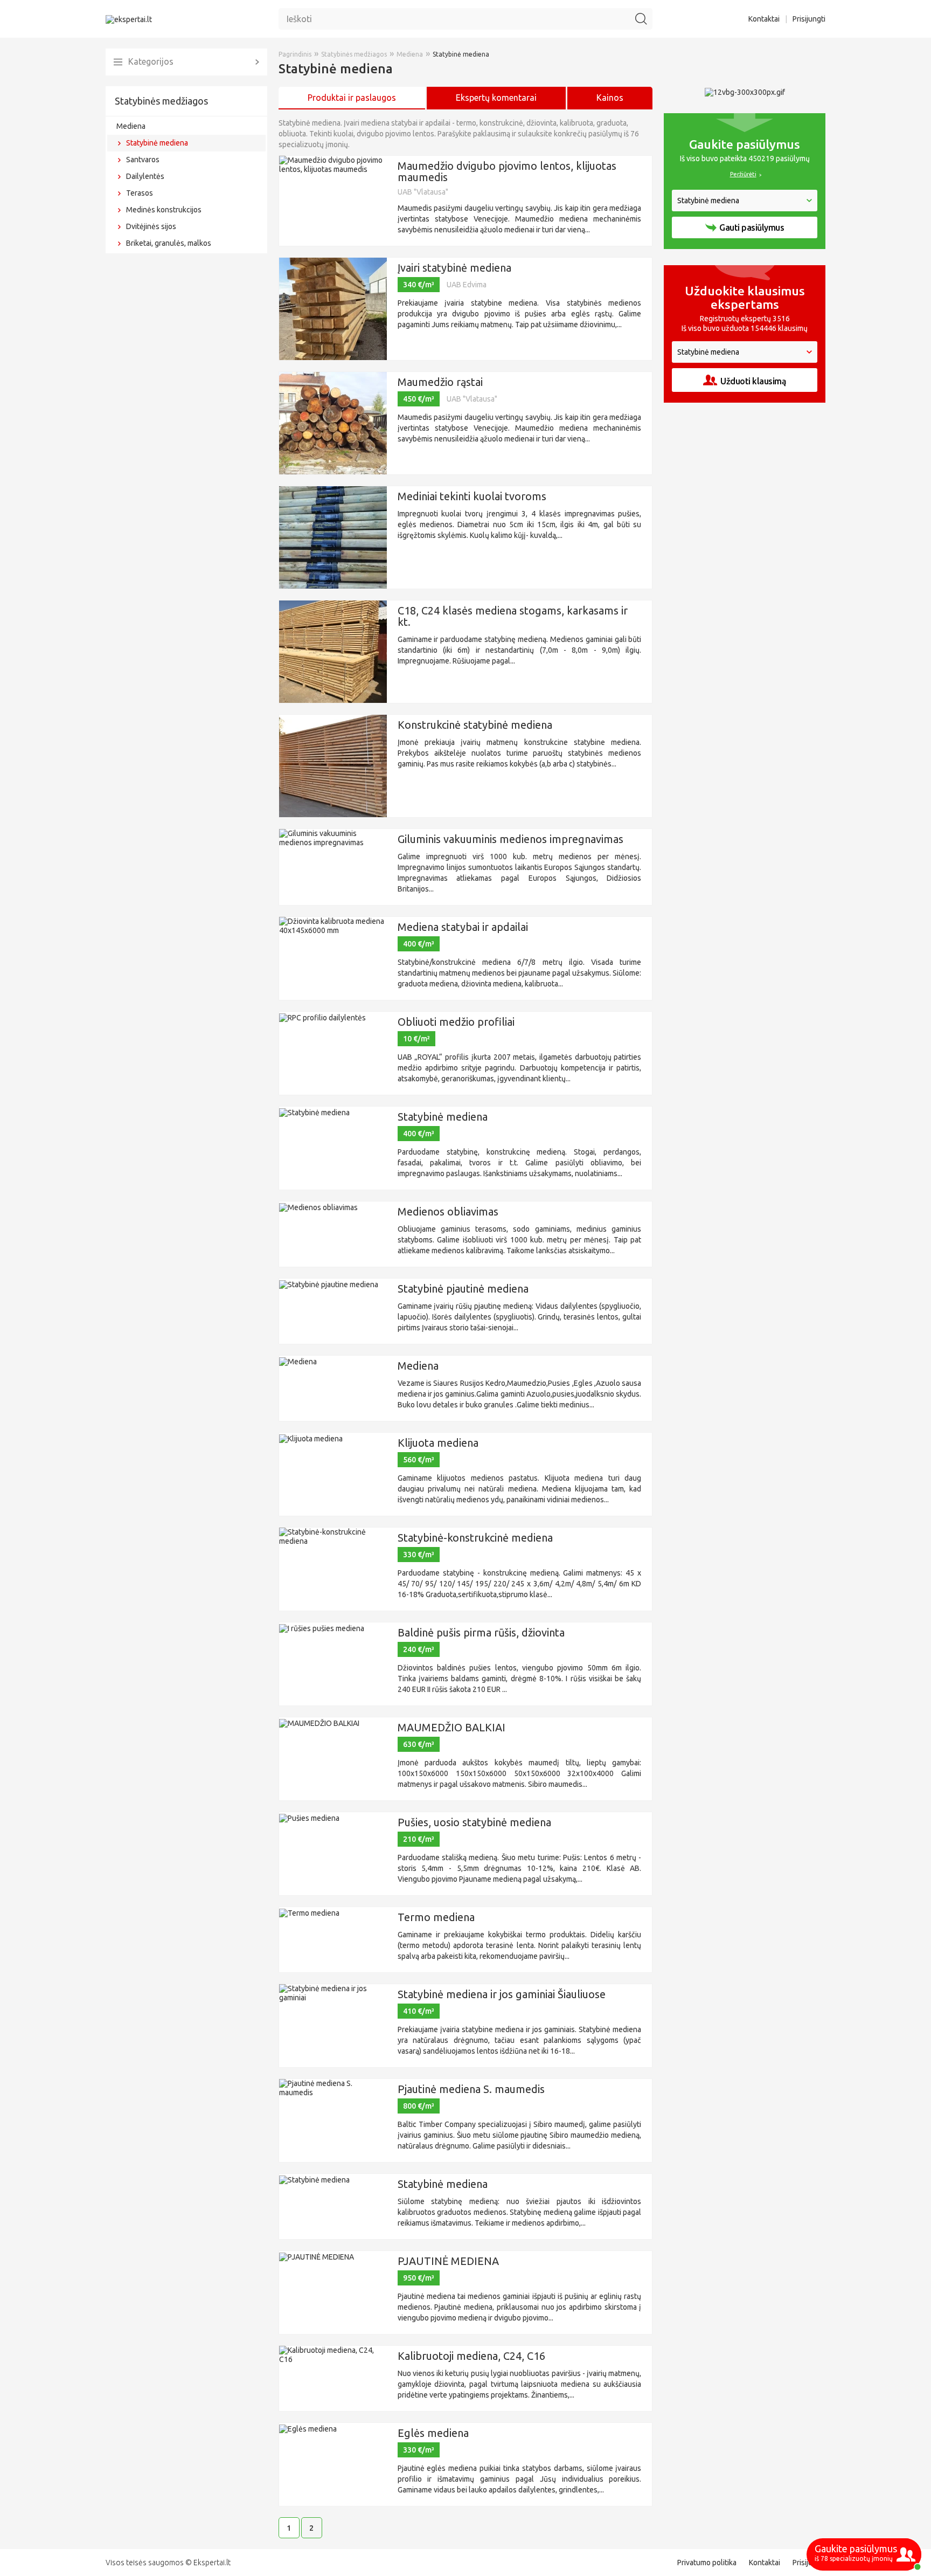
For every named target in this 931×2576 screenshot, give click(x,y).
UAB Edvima (467, 285)
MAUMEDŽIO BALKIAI (451, 1727)
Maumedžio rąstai (440, 382)
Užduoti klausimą (753, 381)
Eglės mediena (433, 2433)
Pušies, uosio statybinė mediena (474, 1822)
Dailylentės (145, 176)
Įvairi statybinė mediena (454, 268)
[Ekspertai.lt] (129, 19)
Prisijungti (809, 19)
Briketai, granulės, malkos (169, 243)
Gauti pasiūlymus (752, 227)
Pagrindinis (295, 54)
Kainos (610, 98)
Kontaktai (764, 19)
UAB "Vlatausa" (423, 192)
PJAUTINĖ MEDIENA (448, 2261)
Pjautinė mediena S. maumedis (471, 2089)
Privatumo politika (707, 2563)
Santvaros (143, 160)
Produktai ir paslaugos (352, 98)
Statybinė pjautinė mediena (463, 1289)
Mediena (131, 126)
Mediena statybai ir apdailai (463, 927)
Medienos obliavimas (448, 1211)
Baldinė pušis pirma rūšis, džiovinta (481, 1632)
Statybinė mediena (157, 143)
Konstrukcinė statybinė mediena (475, 725)
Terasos (140, 193)
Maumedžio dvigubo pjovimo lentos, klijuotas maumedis (507, 171)
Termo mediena (436, 1917)
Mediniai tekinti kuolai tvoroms (472, 496)
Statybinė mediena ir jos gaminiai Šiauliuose (502, 1994)
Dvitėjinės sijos (151, 226)
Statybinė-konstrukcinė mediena (475, 1538)
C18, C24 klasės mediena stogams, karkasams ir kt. (513, 616)
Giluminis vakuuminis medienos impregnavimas (510, 839)
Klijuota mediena (438, 1443)
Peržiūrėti (743, 174)
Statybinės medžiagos (161, 101)
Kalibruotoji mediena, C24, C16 (471, 2356)
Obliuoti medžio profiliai (456, 1022)
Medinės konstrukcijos (164, 210)
